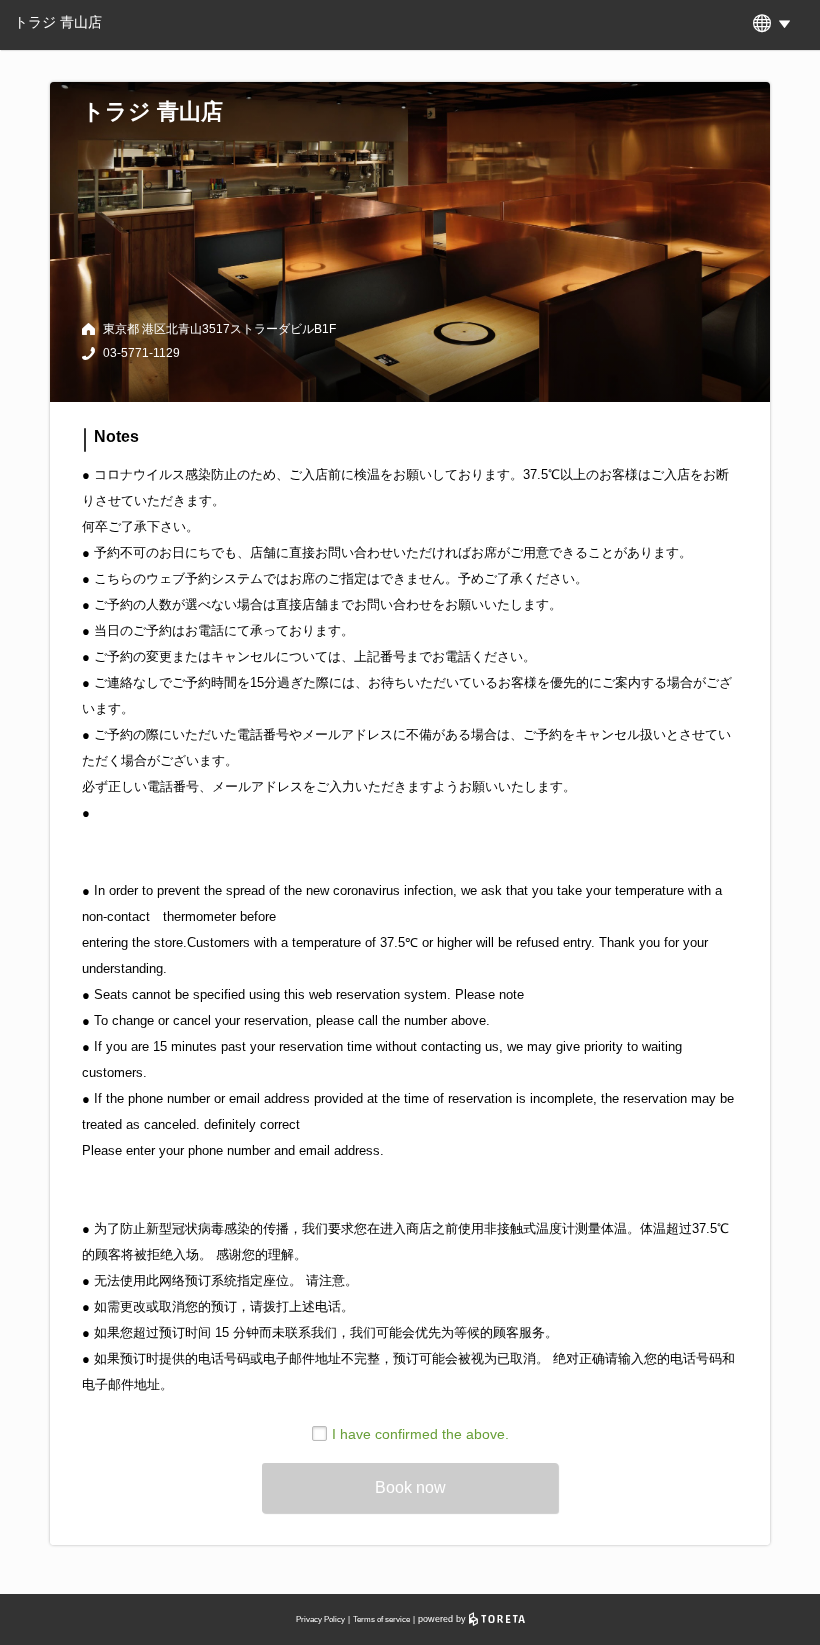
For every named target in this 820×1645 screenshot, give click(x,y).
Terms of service (381, 1619)
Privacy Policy (320, 1619)
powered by (443, 1619)
